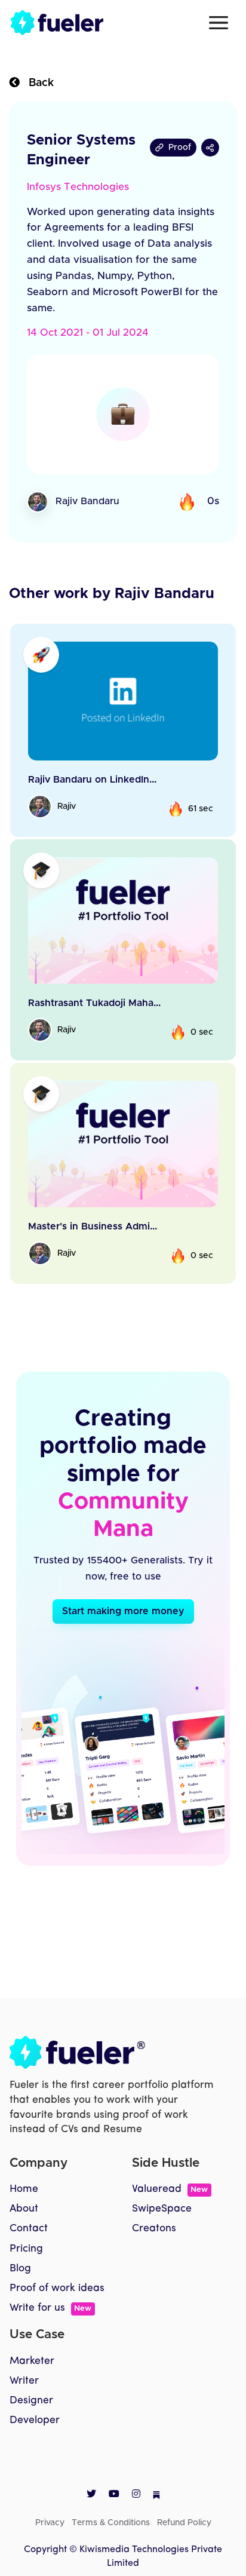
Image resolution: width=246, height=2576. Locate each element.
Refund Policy (184, 2523)
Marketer (32, 2361)
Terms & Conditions (111, 2523)
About (24, 2209)
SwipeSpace (162, 2209)
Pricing (26, 2249)
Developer (35, 2420)
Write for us (50, 2308)
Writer (24, 2381)
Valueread (170, 2189)
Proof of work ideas (57, 2288)
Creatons (154, 2229)
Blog (20, 2269)
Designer (31, 2401)
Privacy (50, 2523)
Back (37, 83)
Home (24, 2189)
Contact (29, 2229)
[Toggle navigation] (219, 23)
